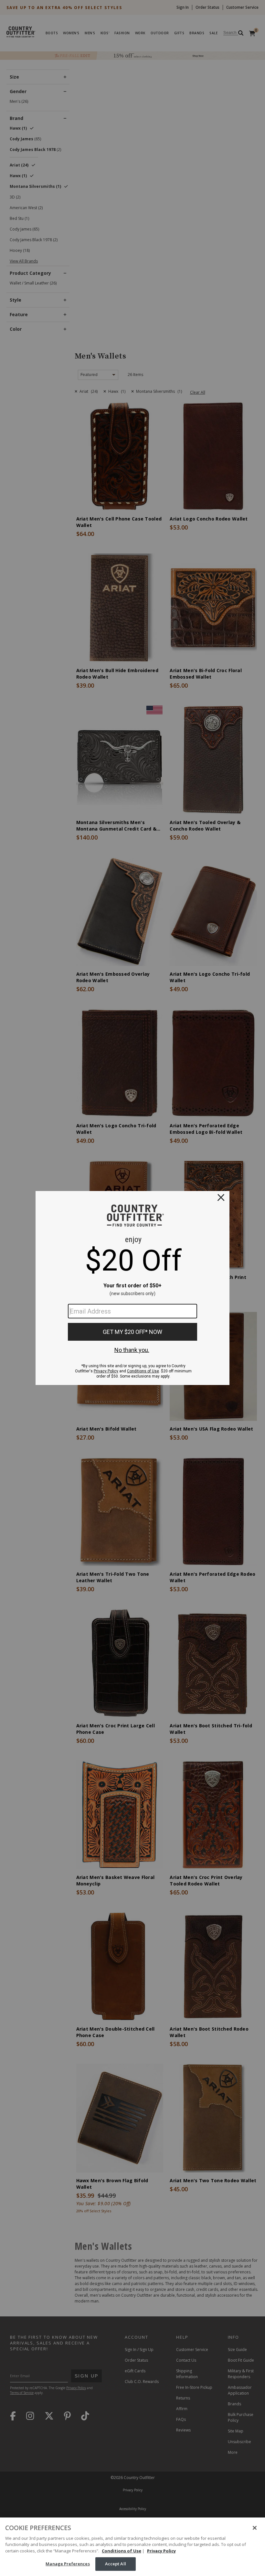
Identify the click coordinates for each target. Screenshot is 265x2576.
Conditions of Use (122, 2551)
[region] (132, 2547)
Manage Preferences (68, 2564)
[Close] (255, 2528)
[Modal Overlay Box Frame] (132, 1288)
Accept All (116, 2564)
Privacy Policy (161, 2551)
